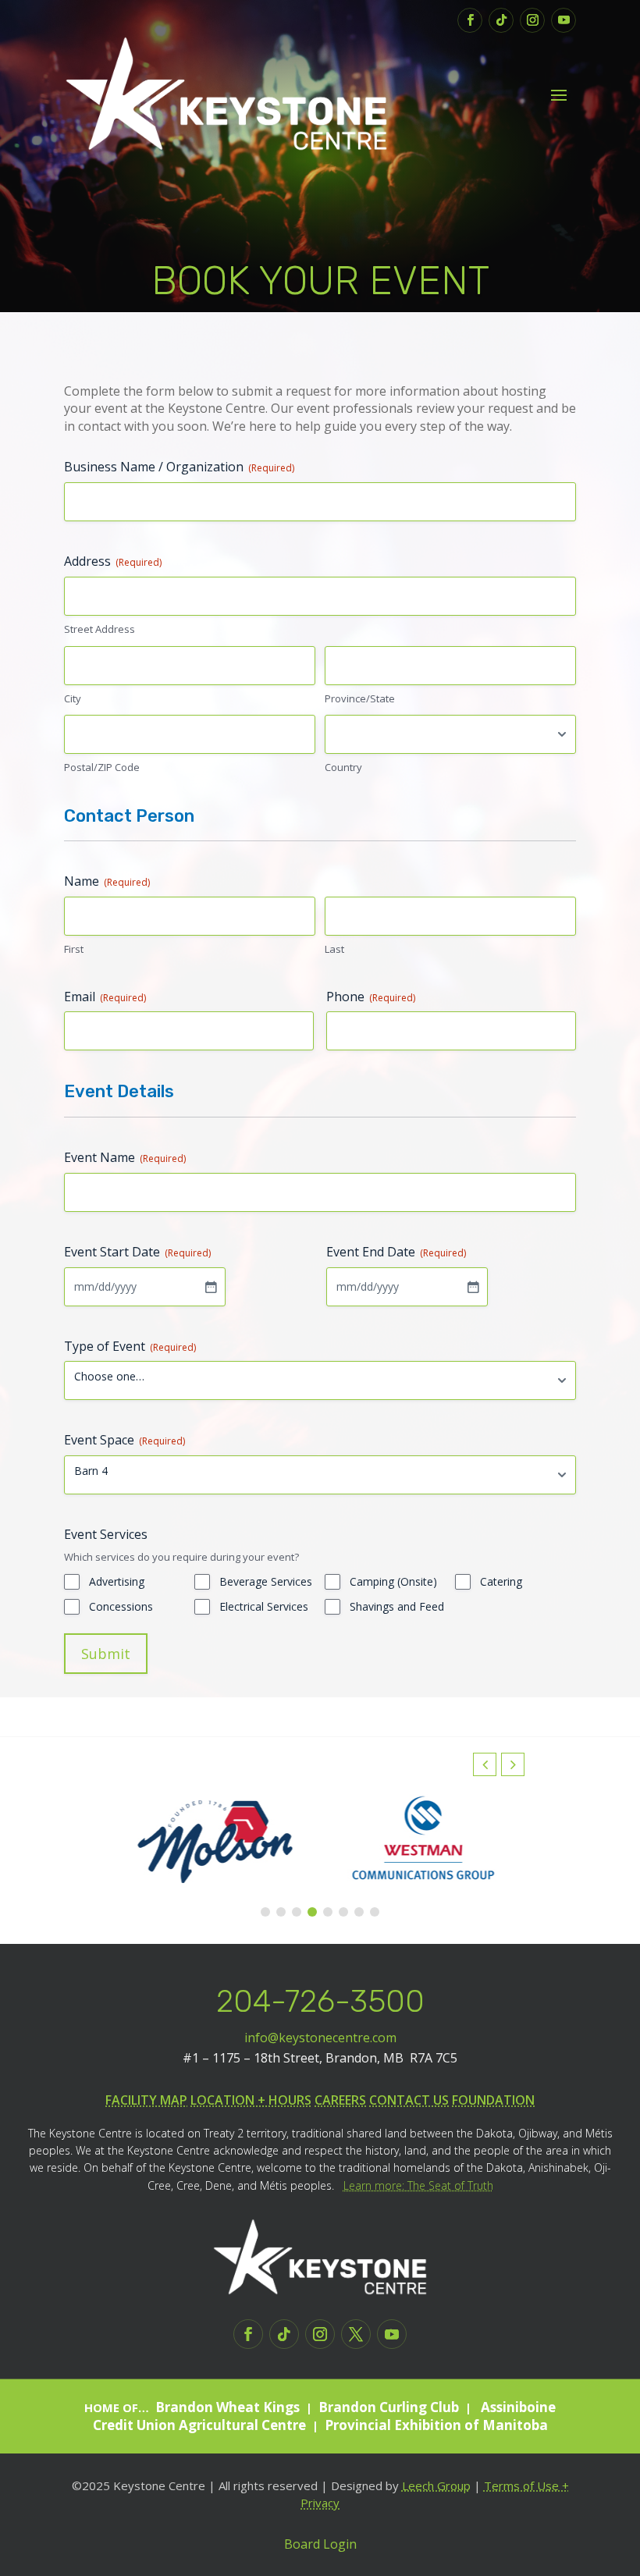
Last (334, 949)
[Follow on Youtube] (564, 20)
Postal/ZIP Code (102, 767)
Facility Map (146, 2100)
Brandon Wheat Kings (228, 2407)
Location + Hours (251, 2100)
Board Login (320, 2544)
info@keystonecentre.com (320, 2038)
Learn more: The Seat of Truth (418, 2185)
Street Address (100, 629)
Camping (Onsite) (393, 1581)
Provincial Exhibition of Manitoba (436, 2425)
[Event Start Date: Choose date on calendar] (211, 1287)
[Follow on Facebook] (470, 20)
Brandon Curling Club (389, 2407)
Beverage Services (266, 1581)
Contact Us (409, 2100)
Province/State (360, 698)
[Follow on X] (356, 2334)
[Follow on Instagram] (532, 20)
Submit (106, 1654)
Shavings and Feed (397, 1606)
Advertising (117, 1581)
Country (343, 767)
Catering (501, 1581)
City (73, 698)
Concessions (121, 1606)
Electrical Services (264, 1606)
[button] (513, 1764)
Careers (340, 2100)
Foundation (493, 2100)
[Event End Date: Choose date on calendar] (473, 1287)
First (74, 949)
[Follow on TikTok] (501, 20)
